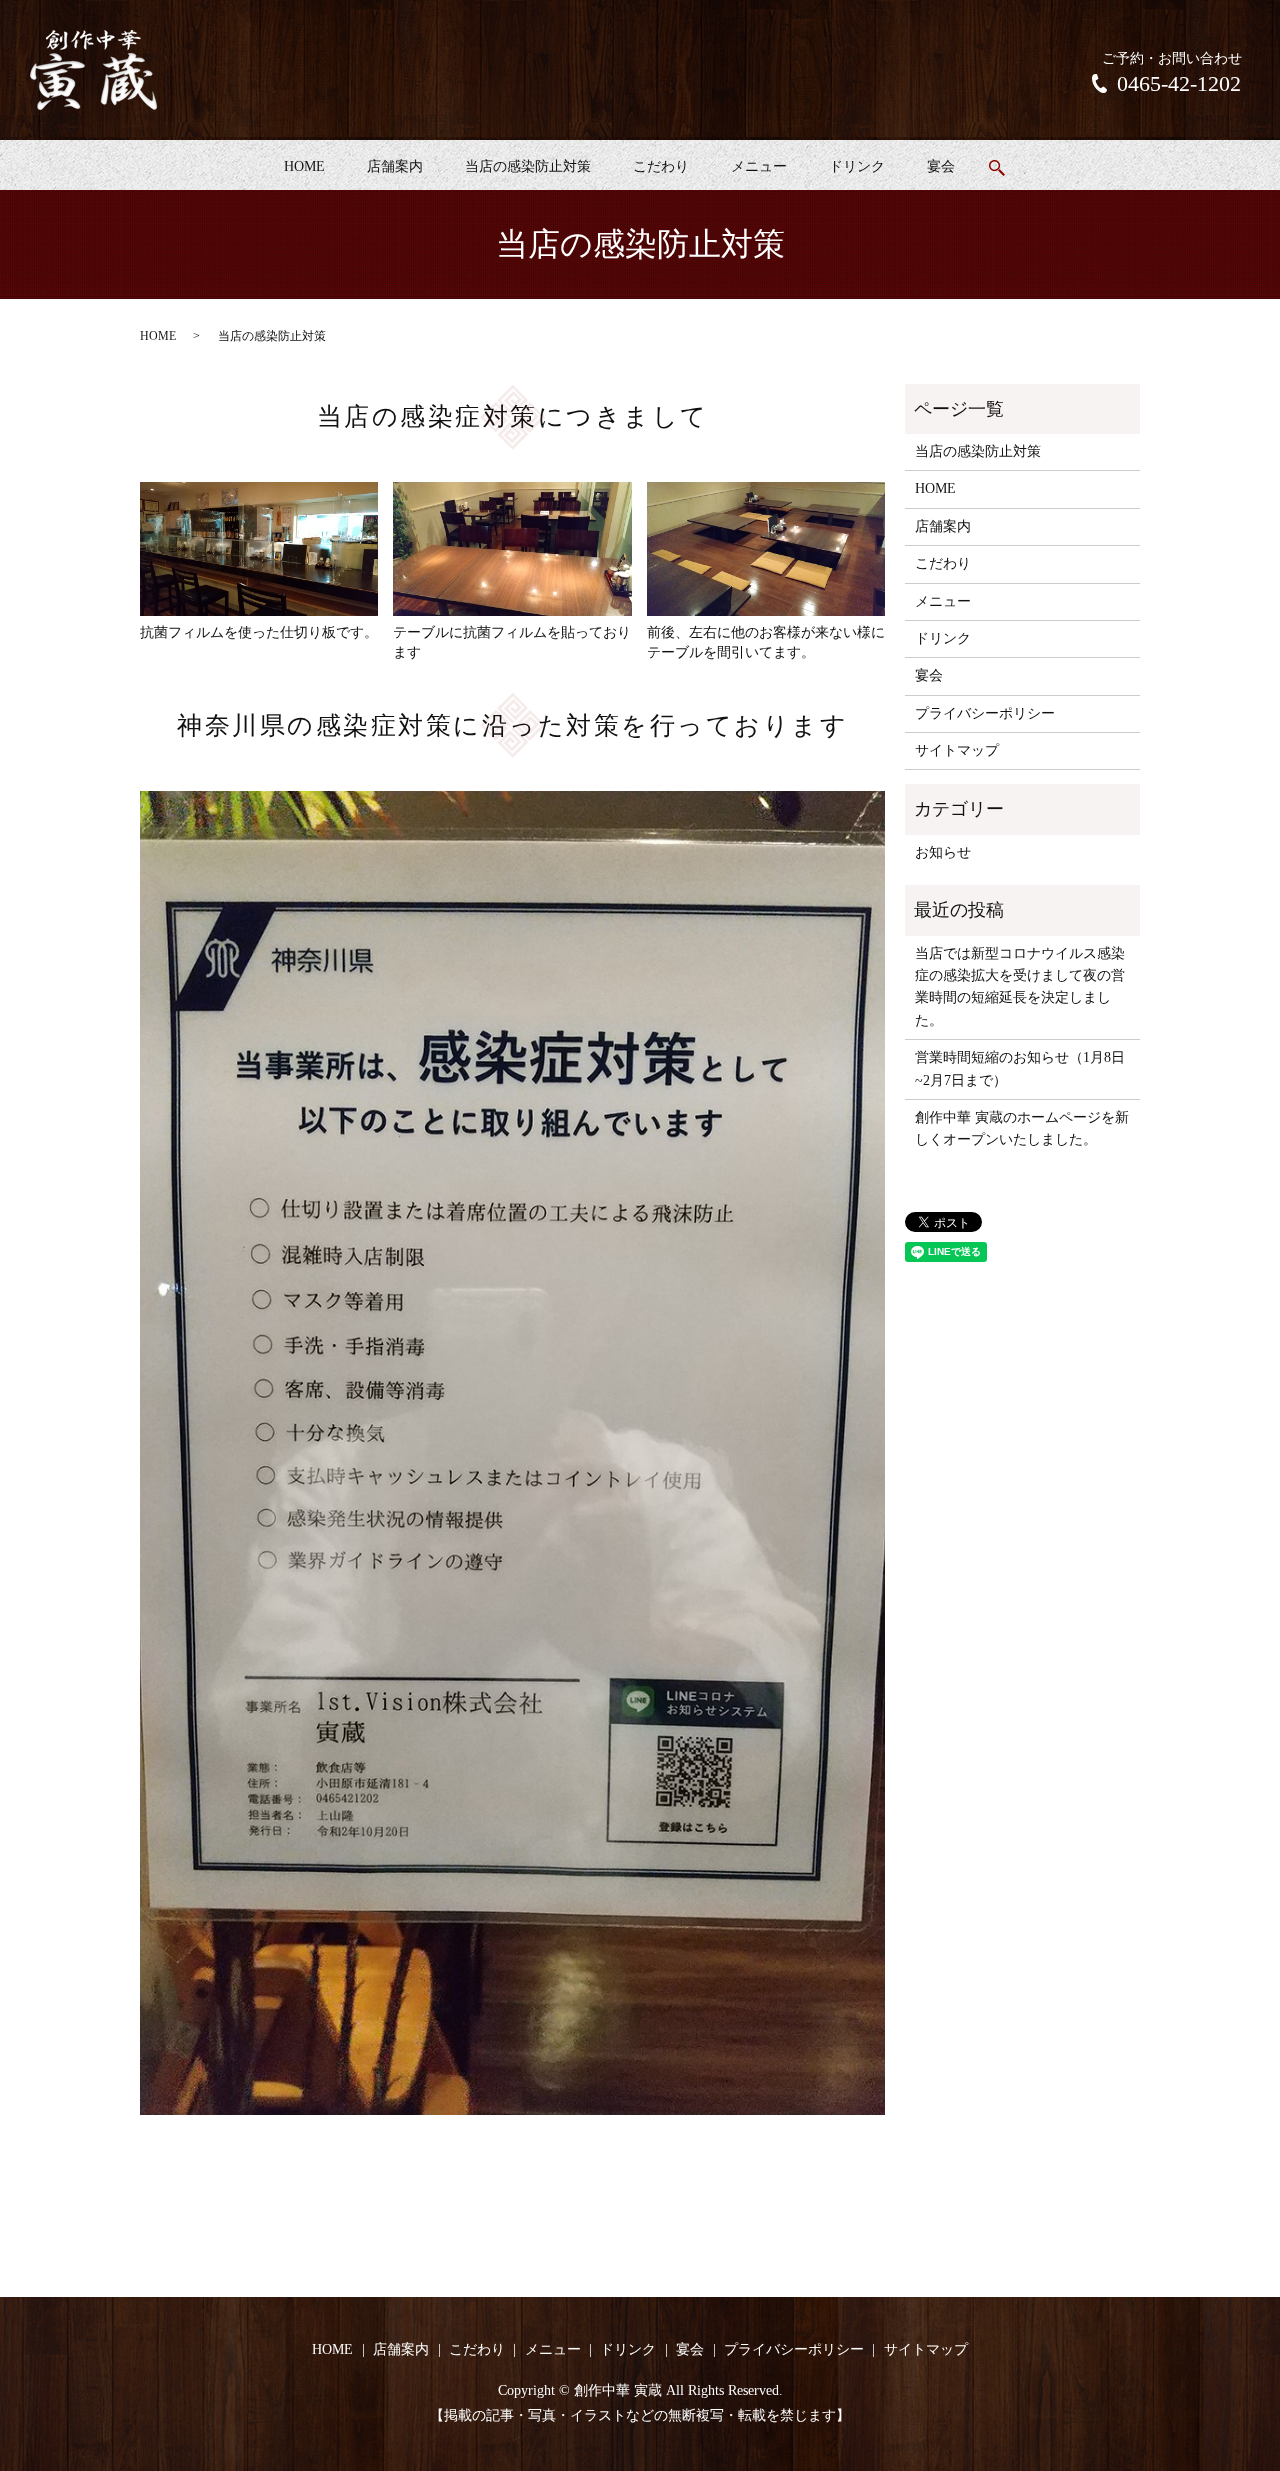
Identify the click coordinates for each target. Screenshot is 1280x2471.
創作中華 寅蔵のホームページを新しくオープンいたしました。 (1022, 1128)
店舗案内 (395, 166)
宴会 (941, 166)
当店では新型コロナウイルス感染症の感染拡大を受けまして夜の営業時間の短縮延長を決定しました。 (1020, 987)
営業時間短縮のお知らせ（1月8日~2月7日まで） (1020, 1068)
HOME (304, 166)
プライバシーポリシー (985, 713)
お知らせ (943, 852)
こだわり (661, 166)
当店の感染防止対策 (528, 166)
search (997, 168)
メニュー (759, 166)
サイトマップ (957, 750)
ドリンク (857, 166)
